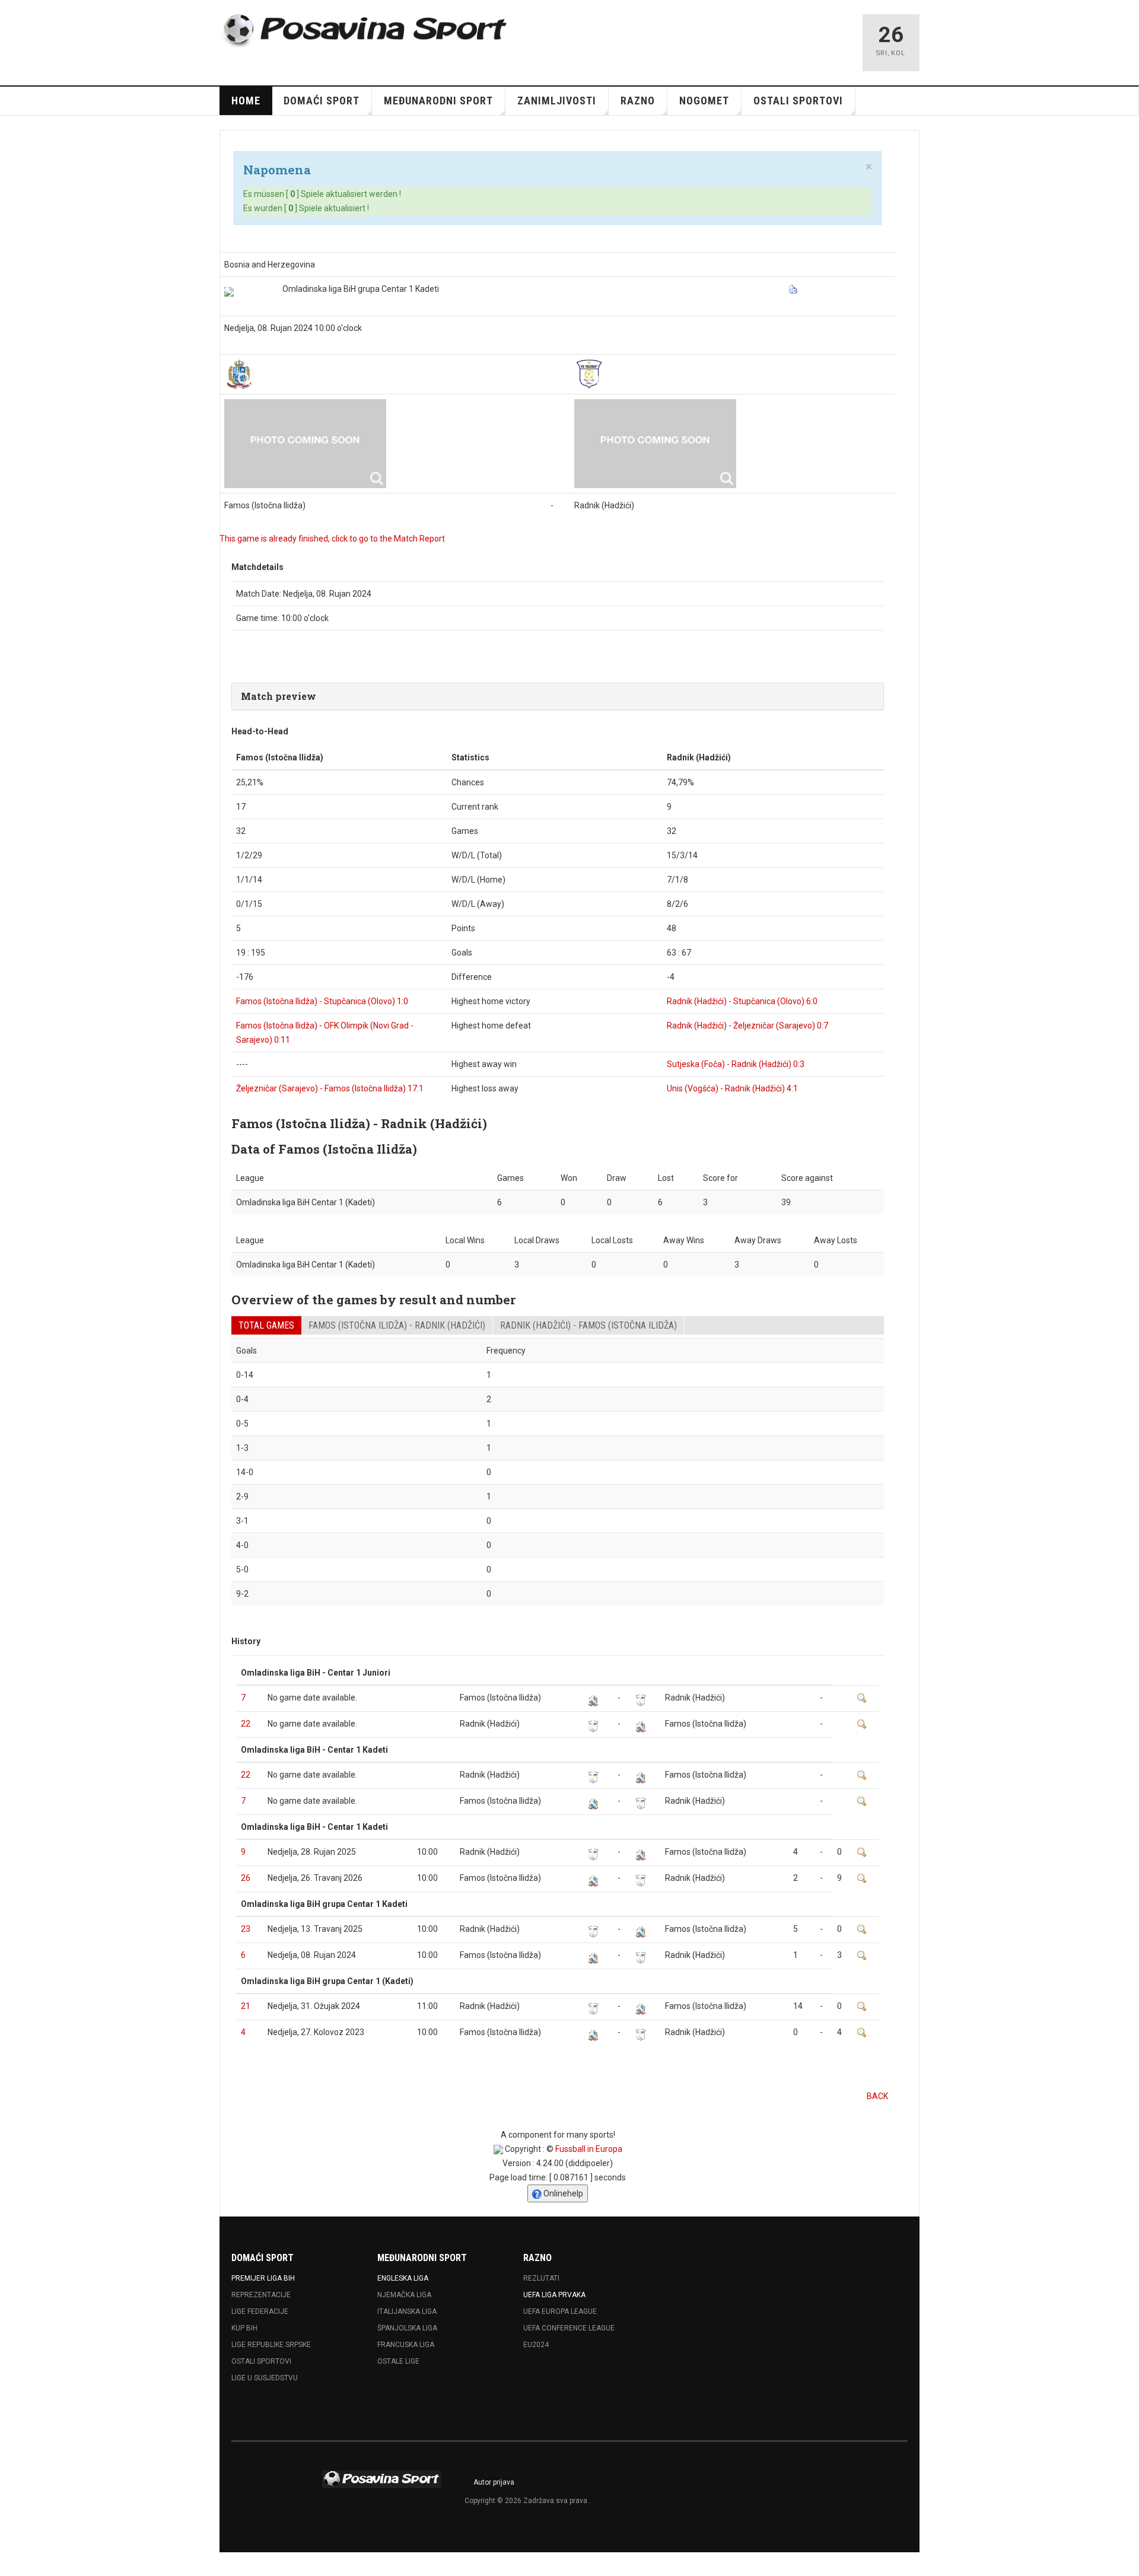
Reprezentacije (261, 2295)
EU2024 (536, 2345)
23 (246, 1929)
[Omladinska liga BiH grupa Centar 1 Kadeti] (229, 292)
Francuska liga (406, 2345)
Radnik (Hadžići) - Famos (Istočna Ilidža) (588, 1325)
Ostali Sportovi (261, 2361)
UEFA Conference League (569, 2328)
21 (246, 2006)
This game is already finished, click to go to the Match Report (332, 539)
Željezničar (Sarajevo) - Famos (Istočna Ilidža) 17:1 (330, 1088)
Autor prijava (494, 2482)
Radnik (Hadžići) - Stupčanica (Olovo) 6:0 (742, 1001)
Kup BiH (244, 2328)
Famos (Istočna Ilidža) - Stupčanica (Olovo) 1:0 (322, 1001)
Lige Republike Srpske (271, 2345)
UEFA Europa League (560, 2311)
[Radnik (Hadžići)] (589, 374)
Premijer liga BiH (263, 2278)
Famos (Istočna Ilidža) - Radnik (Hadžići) (397, 1325)
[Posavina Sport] (365, 31)
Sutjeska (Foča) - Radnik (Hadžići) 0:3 (736, 1064)
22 (246, 1724)
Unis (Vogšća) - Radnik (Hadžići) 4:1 (732, 1088)
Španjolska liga (407, 2328)
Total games (266, 1325)
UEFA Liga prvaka (554, 2295)
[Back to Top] (12, 2564)
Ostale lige (398, 2361)
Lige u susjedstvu (265, 2378)
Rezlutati (541, 2278)
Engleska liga (403, 2278)
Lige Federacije (260, 2311)
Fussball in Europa (589, 2149)
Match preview (279, 696)
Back (877, 2096)
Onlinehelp (562, 2193)
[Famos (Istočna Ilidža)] (239, 374)
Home (246, 101)
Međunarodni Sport (438, 101)
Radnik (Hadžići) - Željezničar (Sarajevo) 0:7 (747, 1026)
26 (246, 1878)
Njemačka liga (404, 2295)
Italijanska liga (407, 2311)
